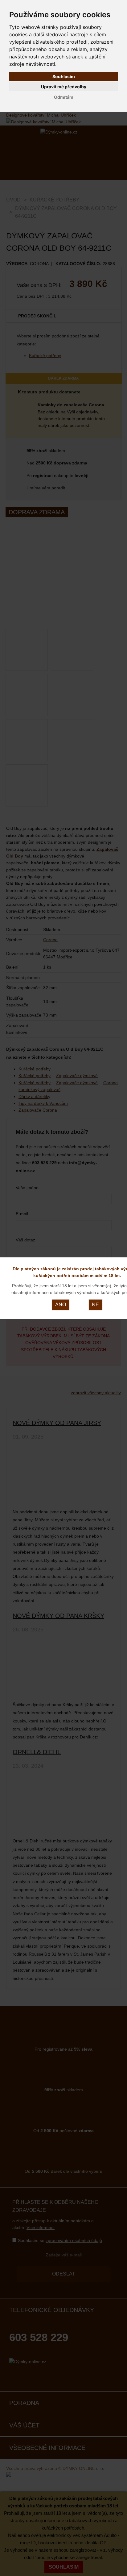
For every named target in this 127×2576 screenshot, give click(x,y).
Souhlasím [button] (64, 76)
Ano (61, 1305)
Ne (95, 1305)
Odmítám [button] (64, 97)
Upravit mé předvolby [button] (64, 87)
